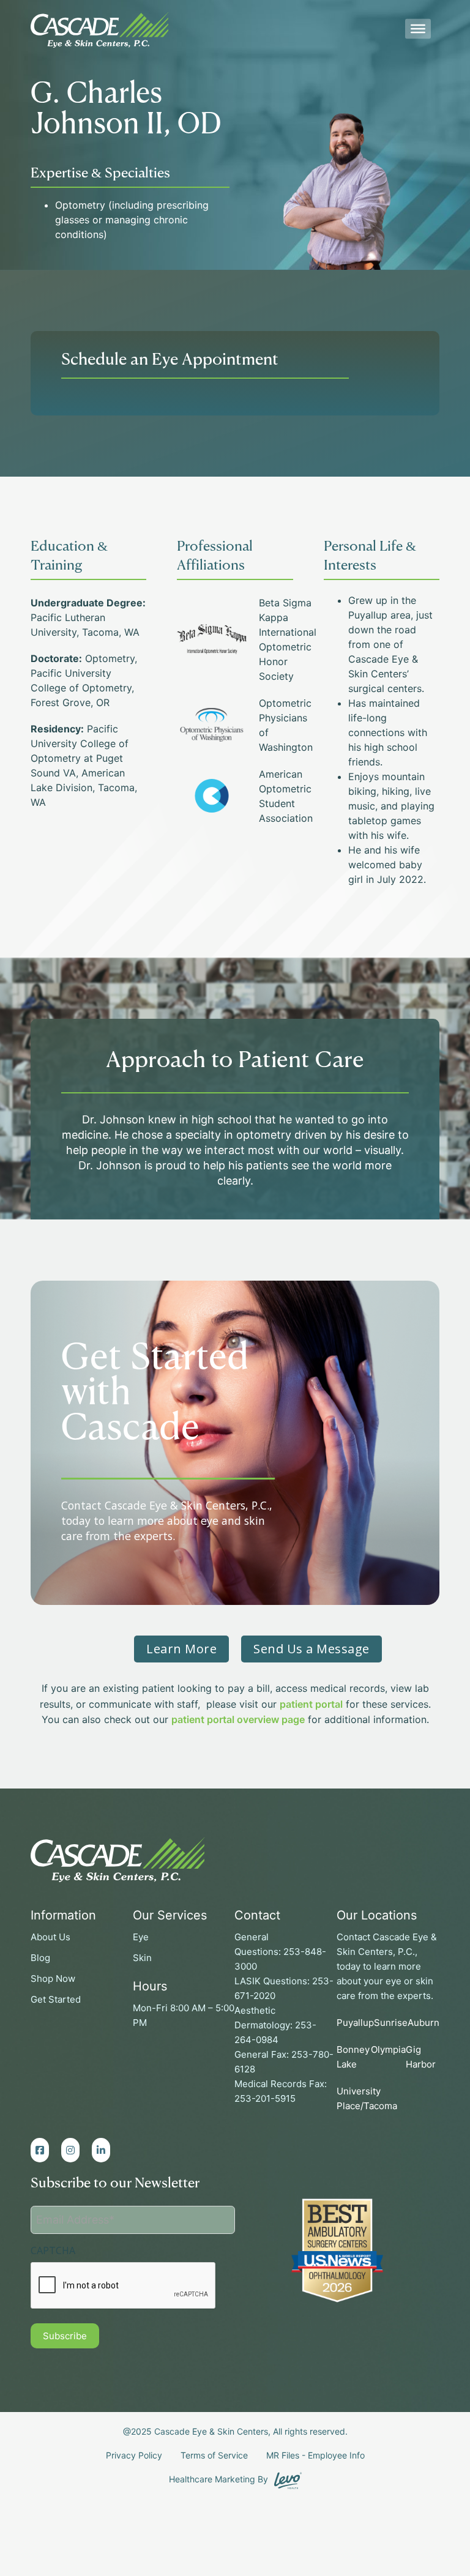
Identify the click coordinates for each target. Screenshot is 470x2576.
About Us (50, 1937)
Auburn (423, 2023)
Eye (141, 1937)
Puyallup (355, 2023)
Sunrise (391, 2023)
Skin (142, 1958)
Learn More (181, 1649)
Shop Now (53, 1979)
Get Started (56, 1999)
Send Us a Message (311, 1649)
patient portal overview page (238, 1719)
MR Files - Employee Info (315, 2455)
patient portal (311, 1704)
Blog (40, 1958)
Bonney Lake (353, 2057)
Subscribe (65, 2336)
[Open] (418, 29)
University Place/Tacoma (367, 2098)
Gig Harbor (421, 2057)
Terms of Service (214, 2455)
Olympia (388, 2049)
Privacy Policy (134, 2455)
